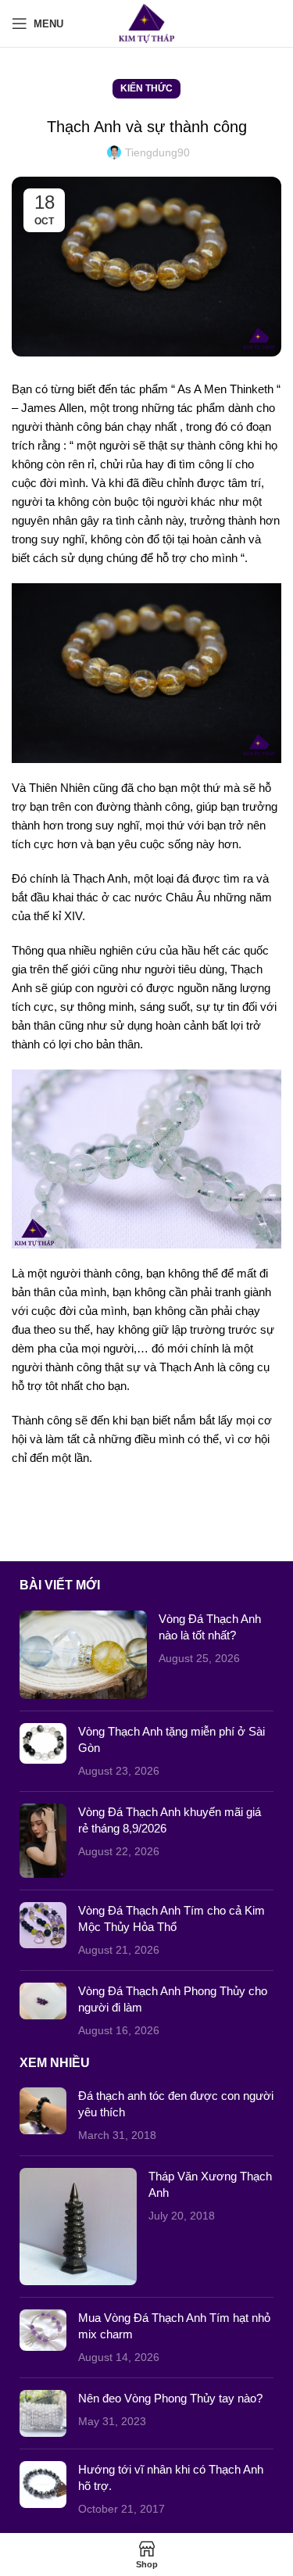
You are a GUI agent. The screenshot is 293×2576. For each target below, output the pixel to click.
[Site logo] (146, 22)
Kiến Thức (146, 88)
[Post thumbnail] (83, 1655)
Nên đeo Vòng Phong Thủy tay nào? (170, 2398)
